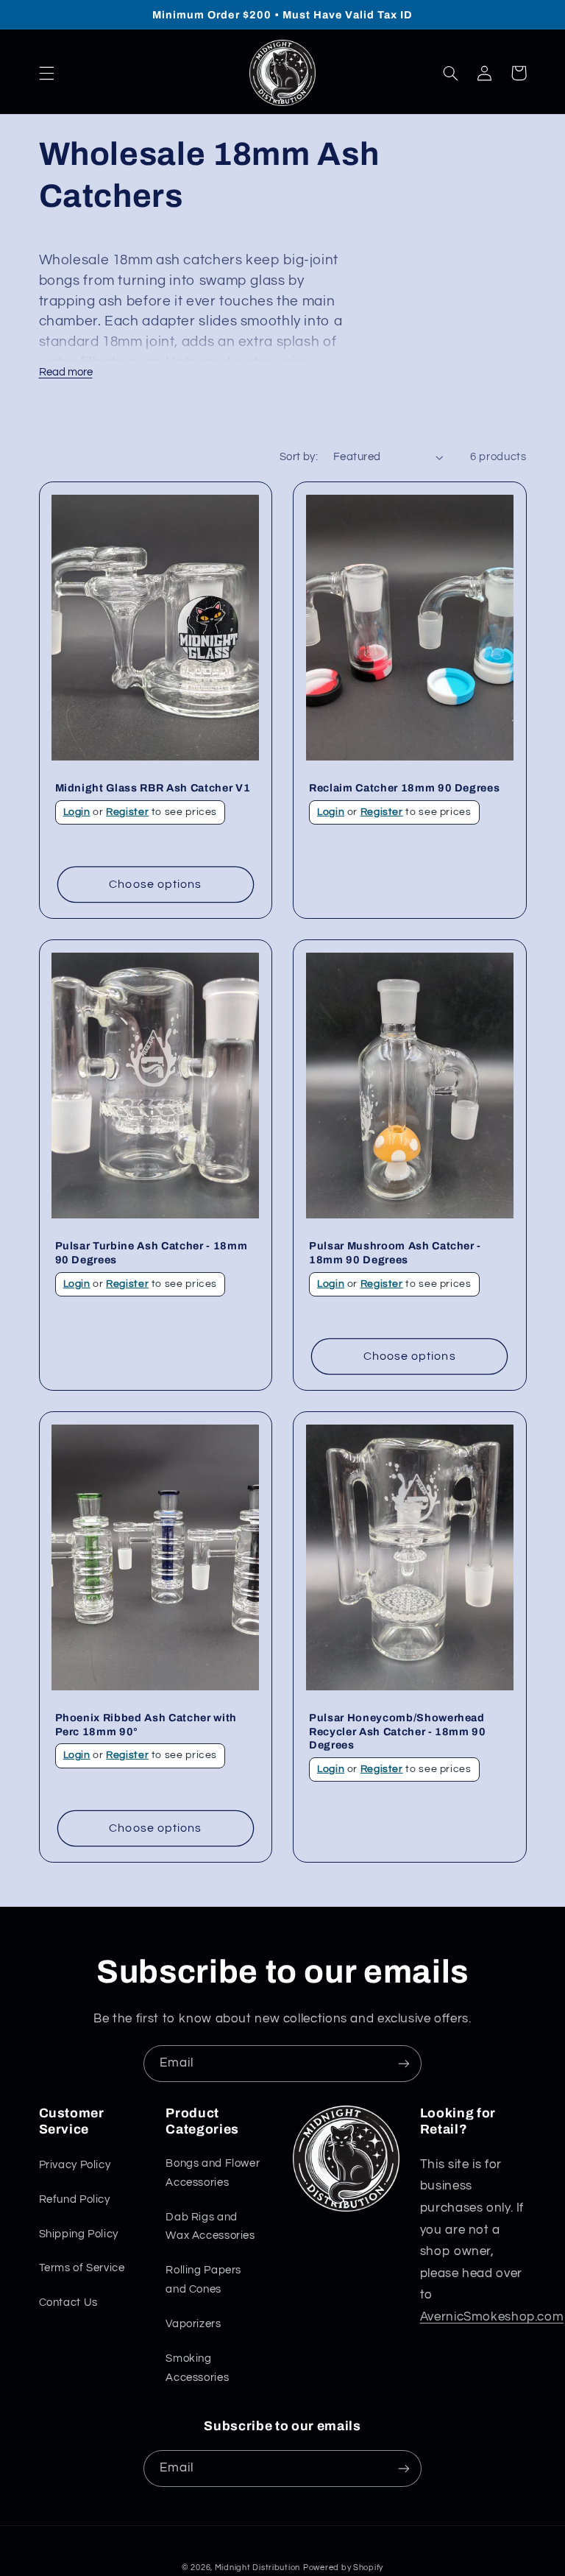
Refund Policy (75, 2199)
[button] (46, 73)
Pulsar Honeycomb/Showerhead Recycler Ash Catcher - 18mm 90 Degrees (398, 1731)
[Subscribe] (404, 2063)
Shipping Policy (79, 2234)
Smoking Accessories (197, 2368)
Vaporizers (193, 2324)
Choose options (155, 884)
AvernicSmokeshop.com (492, 2317)
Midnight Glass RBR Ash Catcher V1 (153, 788)
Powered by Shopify (343, 2568)
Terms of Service (82, 2268)
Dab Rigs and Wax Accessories (210, 2227)
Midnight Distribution (257, 2568)
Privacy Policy (75, 2165)
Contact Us (68, 2302)
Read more (66, 372)
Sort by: (299, 457)
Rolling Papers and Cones (203, 2280)
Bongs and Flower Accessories (213, 2173)
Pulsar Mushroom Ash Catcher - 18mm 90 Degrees (395, 1252)
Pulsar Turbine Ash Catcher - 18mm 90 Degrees (152, 1252)
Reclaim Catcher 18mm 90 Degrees (404, 788)
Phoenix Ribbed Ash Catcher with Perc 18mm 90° (146, 1724)
